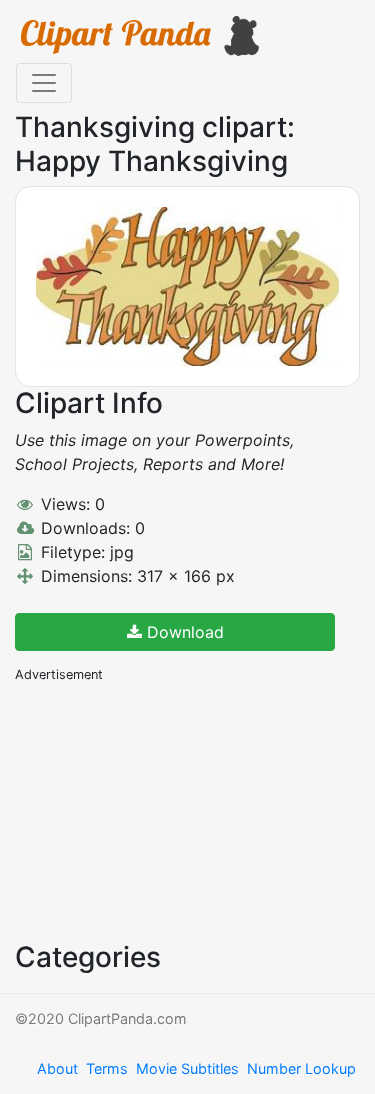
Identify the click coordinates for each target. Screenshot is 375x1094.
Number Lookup (301, 1068)
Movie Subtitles (187, 1068)
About (57, 1068)
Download (183, 632)
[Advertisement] (165, 810)
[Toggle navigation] (44, 83)
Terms (107, 1068)
